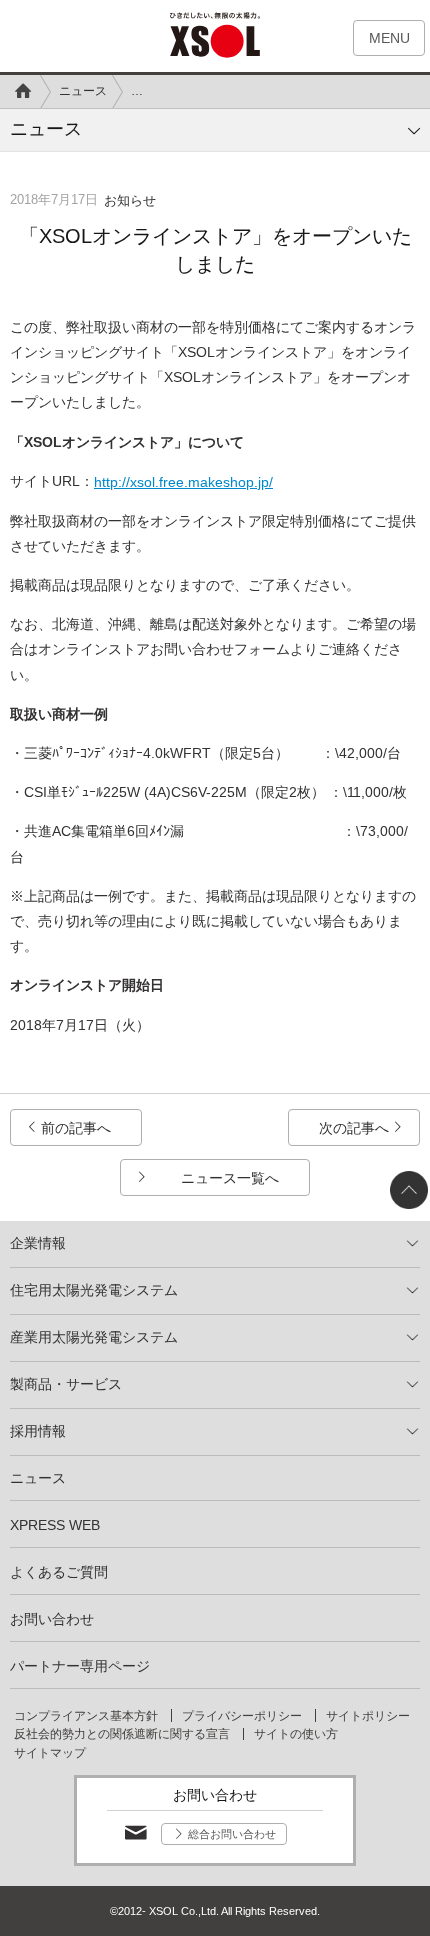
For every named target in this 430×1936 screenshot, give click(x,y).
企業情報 (38, 1243)
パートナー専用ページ (80, 1666)
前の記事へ (76, 1128)
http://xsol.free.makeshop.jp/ (183, 482)
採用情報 (38, 1431)
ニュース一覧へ (230, 1178)
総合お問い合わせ (232, 1834)
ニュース (83, 91)
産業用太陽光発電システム (94, 1337)
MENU (389, 38)
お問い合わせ (52, 1619)
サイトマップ (50, 1753)
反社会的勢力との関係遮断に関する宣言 (122, 1734)
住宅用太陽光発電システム (94, 1290)
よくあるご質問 (59, 1572)
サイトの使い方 (296, 1734)
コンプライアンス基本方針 (86, 1716)
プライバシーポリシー (242, 1716)
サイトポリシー (368, 1716)
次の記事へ (354, 1128)
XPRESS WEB (55, 1525)
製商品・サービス (66, 1384)
